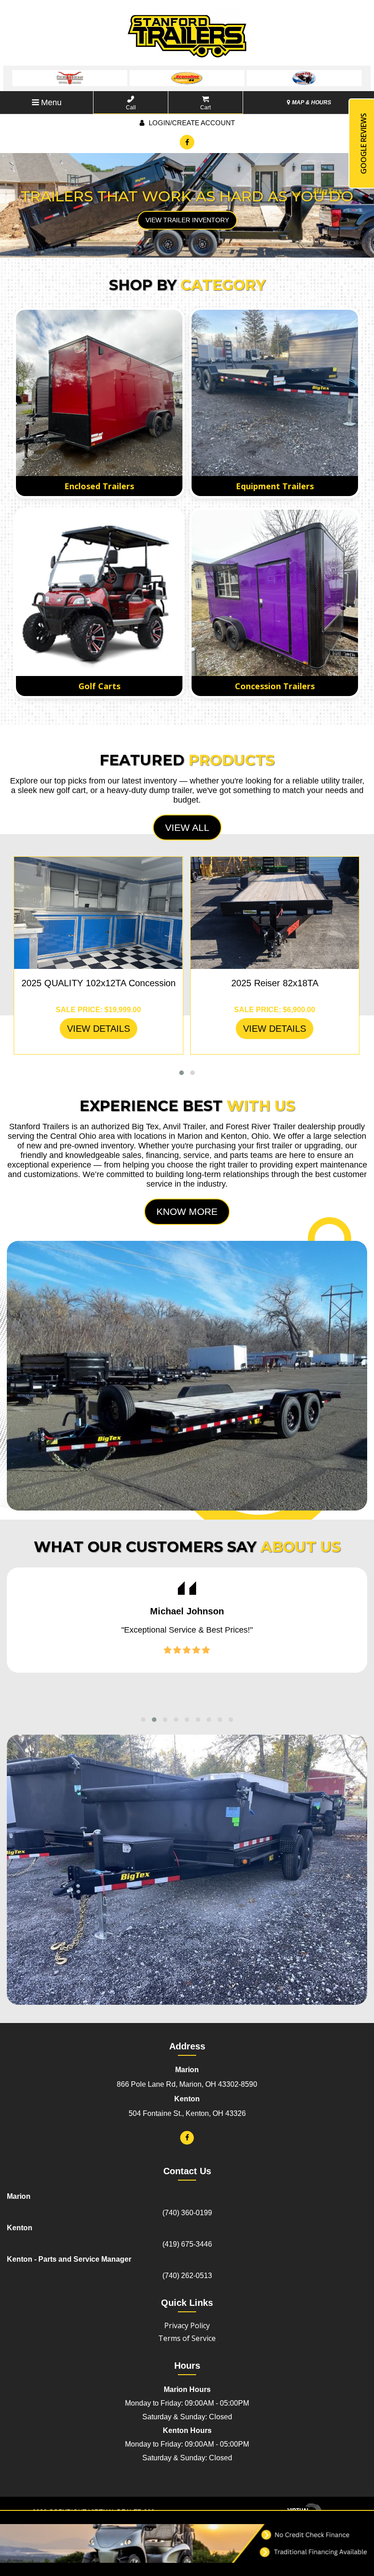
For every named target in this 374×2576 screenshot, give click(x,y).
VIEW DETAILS (99, 1029)
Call (131, 108)
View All (187, 827)
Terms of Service (187, 2338)
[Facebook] (187, 142)
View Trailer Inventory (187, 220)
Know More (187, 1211)
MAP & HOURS (311, 102)
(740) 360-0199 (187, 2213)
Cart (205, 108)
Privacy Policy (187, 2325)
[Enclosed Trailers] (99, 393)
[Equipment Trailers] (275, 393)
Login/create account (191, 123)
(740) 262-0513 (187, 2276)
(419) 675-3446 (187, 2244)
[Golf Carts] (99, 593)
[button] (182, 1073)
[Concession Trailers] (275, 593)
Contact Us (187, 2171)
